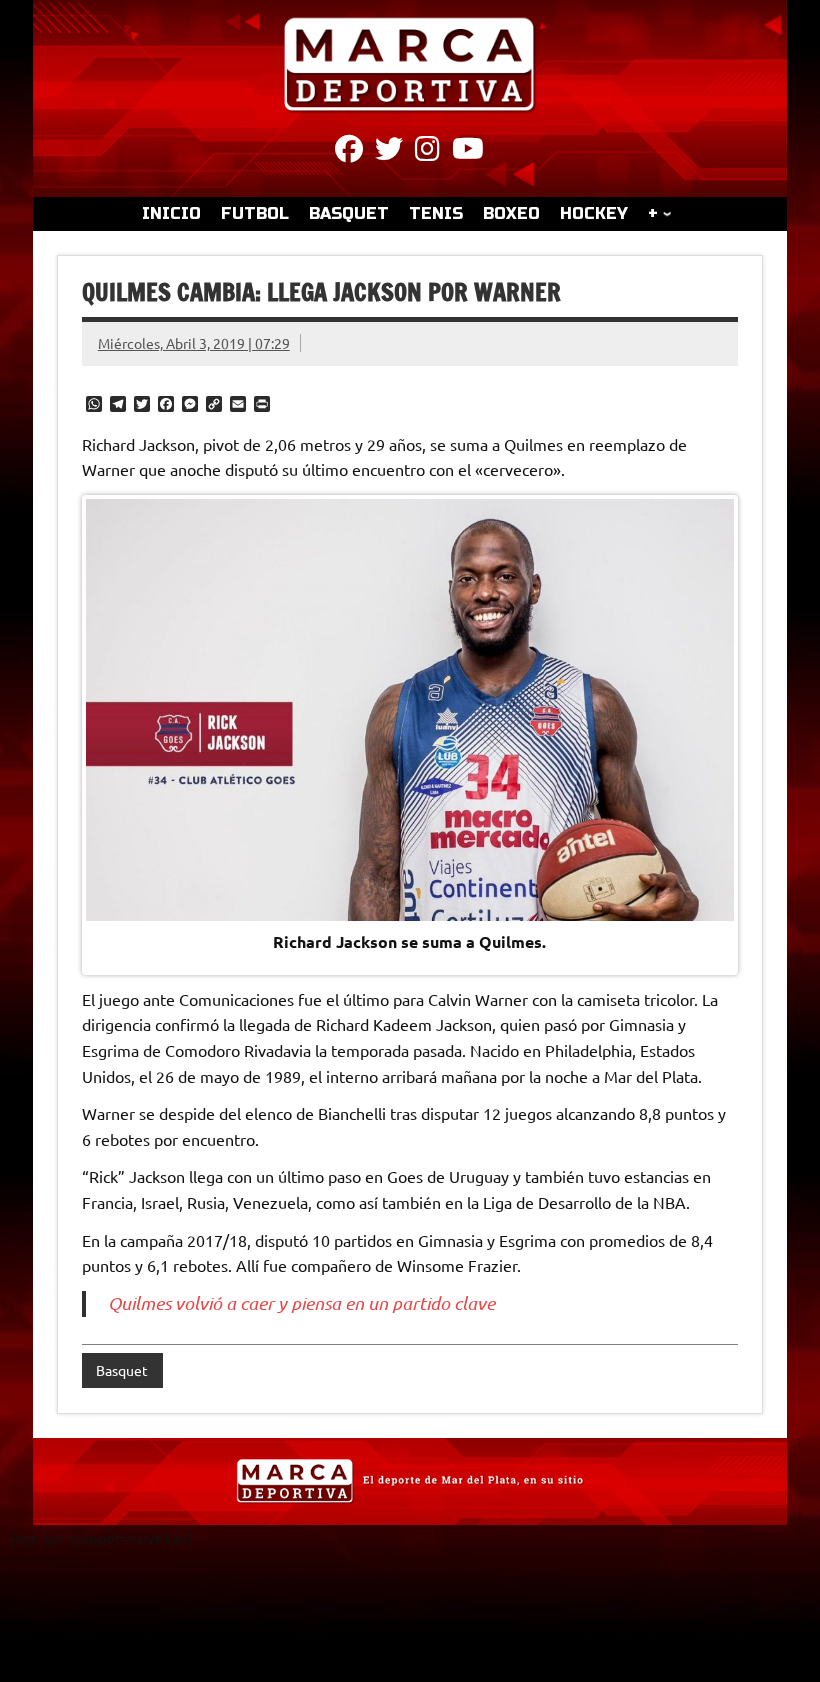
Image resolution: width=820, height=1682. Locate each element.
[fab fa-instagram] (427, 152)
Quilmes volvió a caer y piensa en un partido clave (301, 1303)
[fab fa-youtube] (468, 152)
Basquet (122, 1370)
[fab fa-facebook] (349, 152)
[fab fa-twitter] (389, 152)
